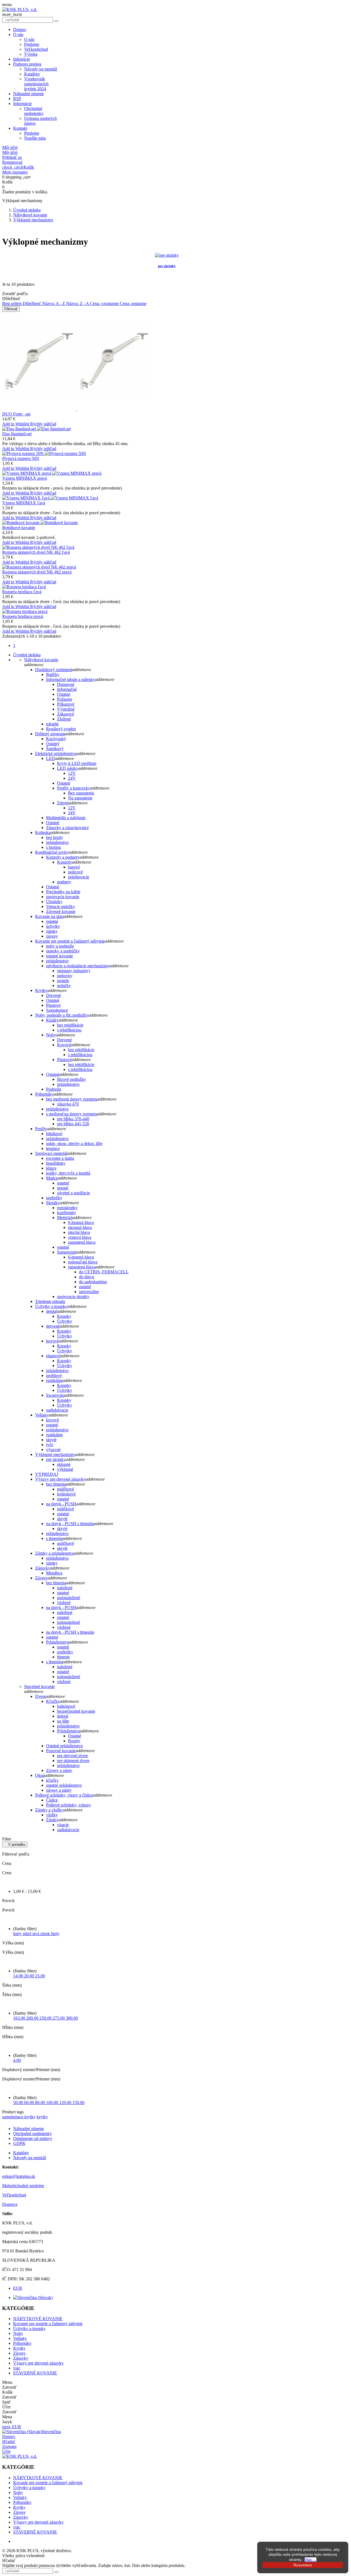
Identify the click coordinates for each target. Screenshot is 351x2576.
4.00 (17, 2060)
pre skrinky (167, 266)
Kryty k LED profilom (77, 763)
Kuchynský (56, 739)
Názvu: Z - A (78, 303)
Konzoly (65, 862)
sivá (36, 1934)
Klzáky (52, 1020)
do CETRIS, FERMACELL (104, 1272)
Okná (40, 1775)
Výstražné (66, 709)
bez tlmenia (56, 1484)
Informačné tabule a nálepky (71, 679)
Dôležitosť (32, 303)
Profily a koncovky (74, 788)
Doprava (10, 2204)
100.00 (53, 2103)
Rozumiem (303, 2565)
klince (51, 1168)
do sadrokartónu (93, 1282)
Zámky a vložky (49, 1810)
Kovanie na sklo (49, 916)
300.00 (72, 2018)
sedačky (64, 986)
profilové (54, 1375)
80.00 (41, 2103)
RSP (17, 99)
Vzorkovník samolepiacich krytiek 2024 (36, 84)
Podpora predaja (27, 64)
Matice (52, 1178)
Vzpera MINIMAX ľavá (24, 503)
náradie (52, 724)
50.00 (19, 2103)
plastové (53, 1356)
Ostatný (53, 744)
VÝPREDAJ (47, 1474)
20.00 (30, 1976)
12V (72, 773)
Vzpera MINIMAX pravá (25, 478)
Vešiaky (42, 1415)
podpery (64, 882)
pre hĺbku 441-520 (73, 1124)
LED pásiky (68, 768)
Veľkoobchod (36, 49)
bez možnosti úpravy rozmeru (72, 1099)
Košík (18, 167)
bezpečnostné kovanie (76, 1711)
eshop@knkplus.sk (19, 2176)
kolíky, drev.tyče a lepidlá (68, 1173)
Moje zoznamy (15, 172)
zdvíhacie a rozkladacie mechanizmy (78, 966)
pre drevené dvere (73, 1756)
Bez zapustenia (81, 793)
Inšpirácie (22, 59)
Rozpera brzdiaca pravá (23, 616)
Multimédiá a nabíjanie (66, 818)
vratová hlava (80, 1237)
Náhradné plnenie (29, 94)
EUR (18, 2288)
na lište (63, 1721)
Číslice (52, 1800)
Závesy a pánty (59, 1770)
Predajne (32, 44)
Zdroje (63, 803)
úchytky (53, 926)
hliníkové (54, 1134)
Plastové (53, 1005)
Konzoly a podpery (63, 857)
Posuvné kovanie (61, 1751)
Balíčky (53, 675)
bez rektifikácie (70, 1025)
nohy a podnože (60, 946)
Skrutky (53, 1203)
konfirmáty (66, 1213)
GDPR (19, 2143)
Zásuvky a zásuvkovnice (67, 828)
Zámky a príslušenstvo (55, 1553)
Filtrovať (11, 309)
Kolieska (43, 832)
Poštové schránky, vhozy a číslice (64, 1795)
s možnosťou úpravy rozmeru (72, 1114)
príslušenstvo (57, 842)
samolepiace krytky (19, 2117)
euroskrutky (67, 1208)
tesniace (53, 1148)
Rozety (74, 1741)
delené (63, 1716)
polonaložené (69, 1598)
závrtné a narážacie (73, 1193)
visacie (63, 1825)
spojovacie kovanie (63, 897)
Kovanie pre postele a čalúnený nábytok (70, 941)
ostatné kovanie (60, 956)
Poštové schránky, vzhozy (69, 1805)
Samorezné (67, 1252)
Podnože (54, 1089)
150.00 (78, 2103)
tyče (50, 1445)
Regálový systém (61, 729)
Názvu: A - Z (54, 303)
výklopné (65, 1469)
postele (63, 981)
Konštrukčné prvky (52, 852)
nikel (28, 1934)
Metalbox (54, 1573)
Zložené (64, 719)
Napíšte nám (35, 138)
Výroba (31, 54)
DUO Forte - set (16, 414)
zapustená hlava (82, 1242)
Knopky (64, 1316)
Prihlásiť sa (12, 157)
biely (18, 1934)
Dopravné (66, 684)
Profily (41, 1129)
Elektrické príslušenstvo (56, 753)
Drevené (53, 995)
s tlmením (54, 1538)
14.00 (19, 1976)
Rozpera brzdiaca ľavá (22, 592)
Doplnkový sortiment (53, 670)
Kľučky (53, 1701)
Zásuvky (43, 1568)
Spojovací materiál (51, 1153)
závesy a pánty (59, 1790)
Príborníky (44, 1094)
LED (50, 758)
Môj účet (10, 152)
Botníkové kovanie (19, 528)
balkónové (66, 1706)
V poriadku (15, 1844)
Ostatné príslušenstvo (64, 1746)
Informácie (22, 104)
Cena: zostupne (133, 303)
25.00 (40, 1976)
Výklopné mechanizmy (55, 1454)
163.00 (20, 2018)
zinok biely (50, 1934)
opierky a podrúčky (63, 951)
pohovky (65, 976)
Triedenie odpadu (50, 1301)
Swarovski (55, 1395)
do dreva (87, 1277)
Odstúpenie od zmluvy (33, 2138)
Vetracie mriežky (61, 907)
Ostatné (64, 694)
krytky (42, 2117)
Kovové (64, 1045)
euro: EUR (12, 2427)
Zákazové (66, 714)
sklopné (64, 1464)
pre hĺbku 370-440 (73, 1119)
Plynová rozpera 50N (21, 458)
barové (74, 867)
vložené (64, 1603)
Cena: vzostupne (105, 303)
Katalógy (32, 74)
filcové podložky (72, 1079)
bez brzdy (55, 837)
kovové (53, 1341)
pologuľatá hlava (83, 1262)
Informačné (67, 689)
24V (72, 778)
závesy (52, 936)
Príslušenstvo (57, 1642)
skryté (51, 1440)
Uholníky (54, 902)
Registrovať (12, 162)
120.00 (66, 2103)
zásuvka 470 (68, 1104)
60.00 (30, 2103)
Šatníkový (55, 749)
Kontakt (20, 128)
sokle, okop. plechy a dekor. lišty (74, 1143)
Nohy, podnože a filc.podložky (62, 1015)
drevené (53, 1326)
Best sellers (12, 303)
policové (75, 872)
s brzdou (53, 847)
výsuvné (53, 1450)
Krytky (41, 990)
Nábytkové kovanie (41, 660)
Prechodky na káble (63, 892)
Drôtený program (50, 734)
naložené (65, 1588)
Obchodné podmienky (34, 111)
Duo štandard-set (17, 434)
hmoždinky (56, 1163)
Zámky (52, 1820)
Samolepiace (57, 1010)
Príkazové (66, 704)
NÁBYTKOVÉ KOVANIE (38, 2319)
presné (63, 1188)
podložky (54, 1198)
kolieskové (66, 1494)
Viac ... (311, 2560)
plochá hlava (79, 1232)
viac (17, 2368)
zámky (52, 931)
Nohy (51, 1035)
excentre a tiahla (60, 1158)
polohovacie (79, 877)
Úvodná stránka (27, 655)
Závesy (41, 1578)
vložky (52, 1815)
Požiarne (65, 699)
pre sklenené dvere (73, 1761)
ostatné (52, 921)
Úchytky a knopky (51, 1306)
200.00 (33, 2018)
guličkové (66, 1489)
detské (52, 1311)
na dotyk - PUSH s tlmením (70, 1524)
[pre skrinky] (167, 255)
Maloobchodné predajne (23, 2186)
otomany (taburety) (73, 971)
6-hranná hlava (81, 1222)
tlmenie (63, 1657)
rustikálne (54, 1380)
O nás (18, 34)
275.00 (59, 2018)
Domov (20, 29)
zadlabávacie (57, 1410)
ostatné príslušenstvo (64, 1785)
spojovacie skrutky (73, 1297)
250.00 (46, 2018)
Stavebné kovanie (39, 1686)
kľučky (52, 1780)
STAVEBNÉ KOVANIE (35, 2373)
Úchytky (65, 1321)
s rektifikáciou (69, 1030)
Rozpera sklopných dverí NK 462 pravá (37, 572)
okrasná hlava (80, 1227)
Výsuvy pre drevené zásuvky (60, 1479)
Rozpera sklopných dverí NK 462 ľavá (36, 552)
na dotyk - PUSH (61, 1504)
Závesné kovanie (61, 911)
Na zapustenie (80, 798)
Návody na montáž (41, 69)
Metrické (65, 1218)
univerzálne (89, 1292)
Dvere (40, 1696)
